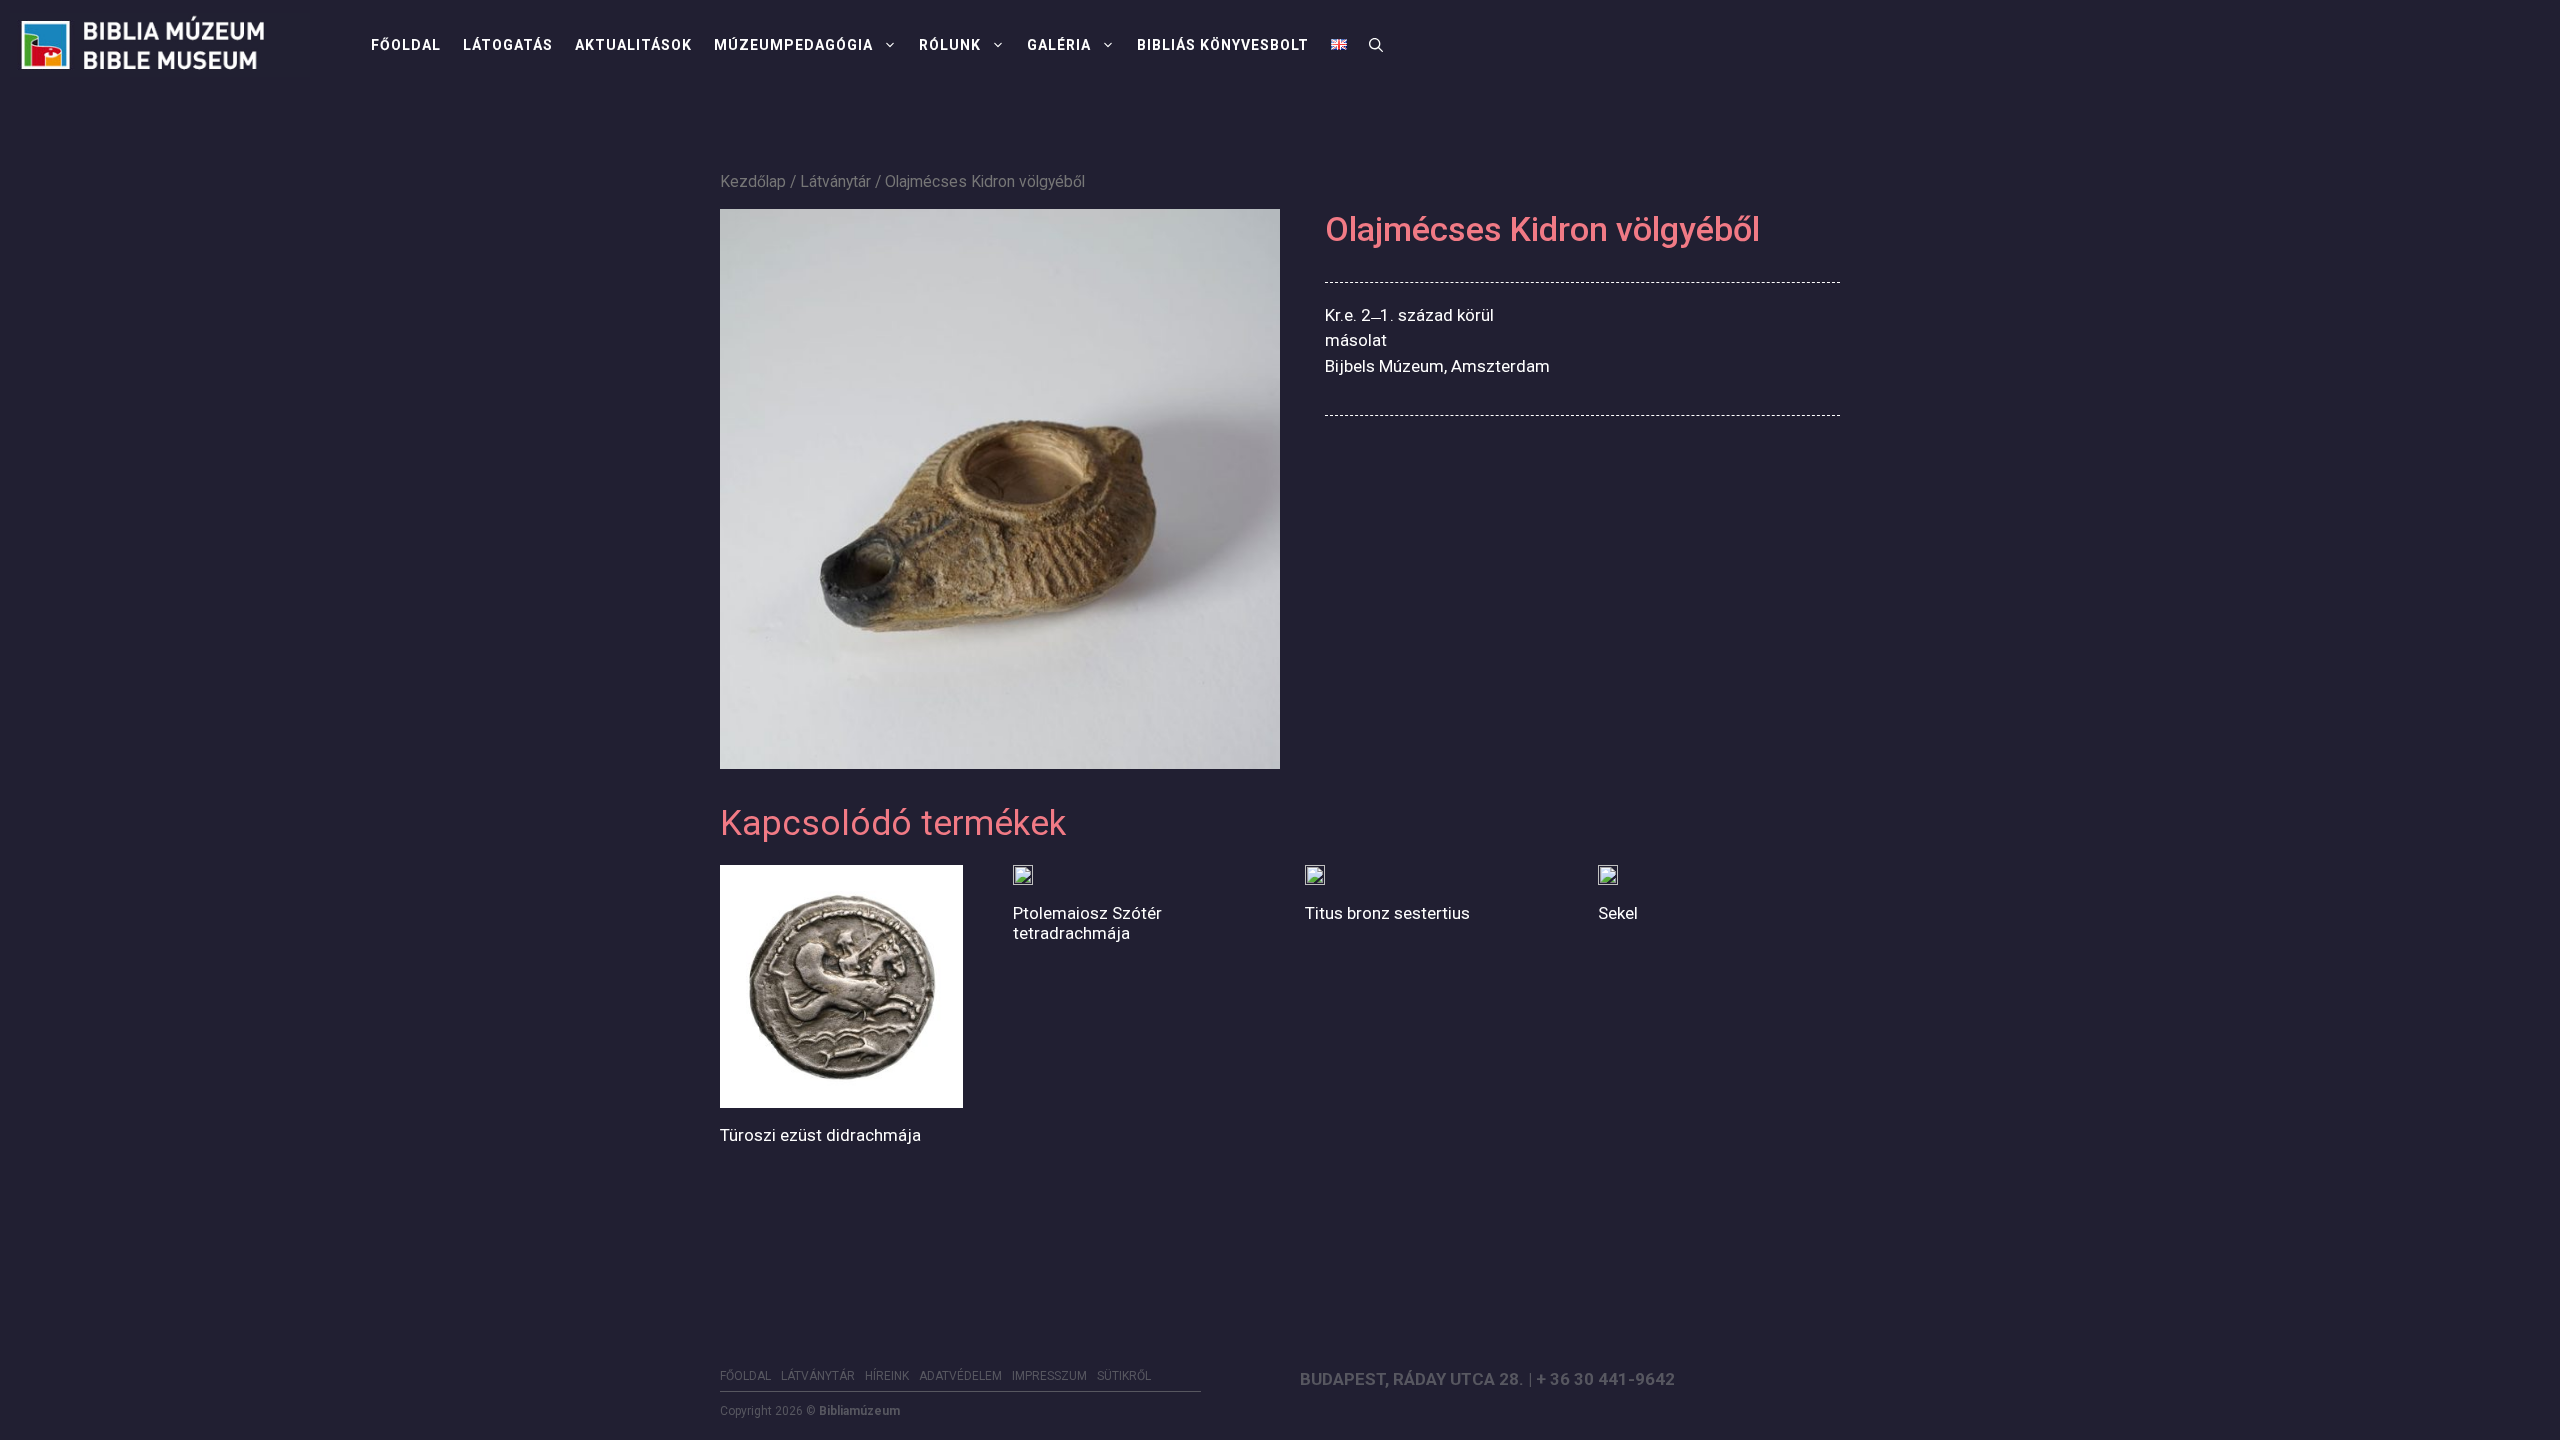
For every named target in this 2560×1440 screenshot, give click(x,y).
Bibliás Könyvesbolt (1223, 45)
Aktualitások (633, 45)
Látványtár (835, 181)
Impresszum (1049, 1376)
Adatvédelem (960, 1376)
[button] (1376, 45)
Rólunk (950, 45)
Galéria (1059, 45)
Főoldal (406, 45)
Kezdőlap (753, 181)
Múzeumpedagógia (793, 45)
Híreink (887, 1376)
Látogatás (508, 45)
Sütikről (1124, 1376)
